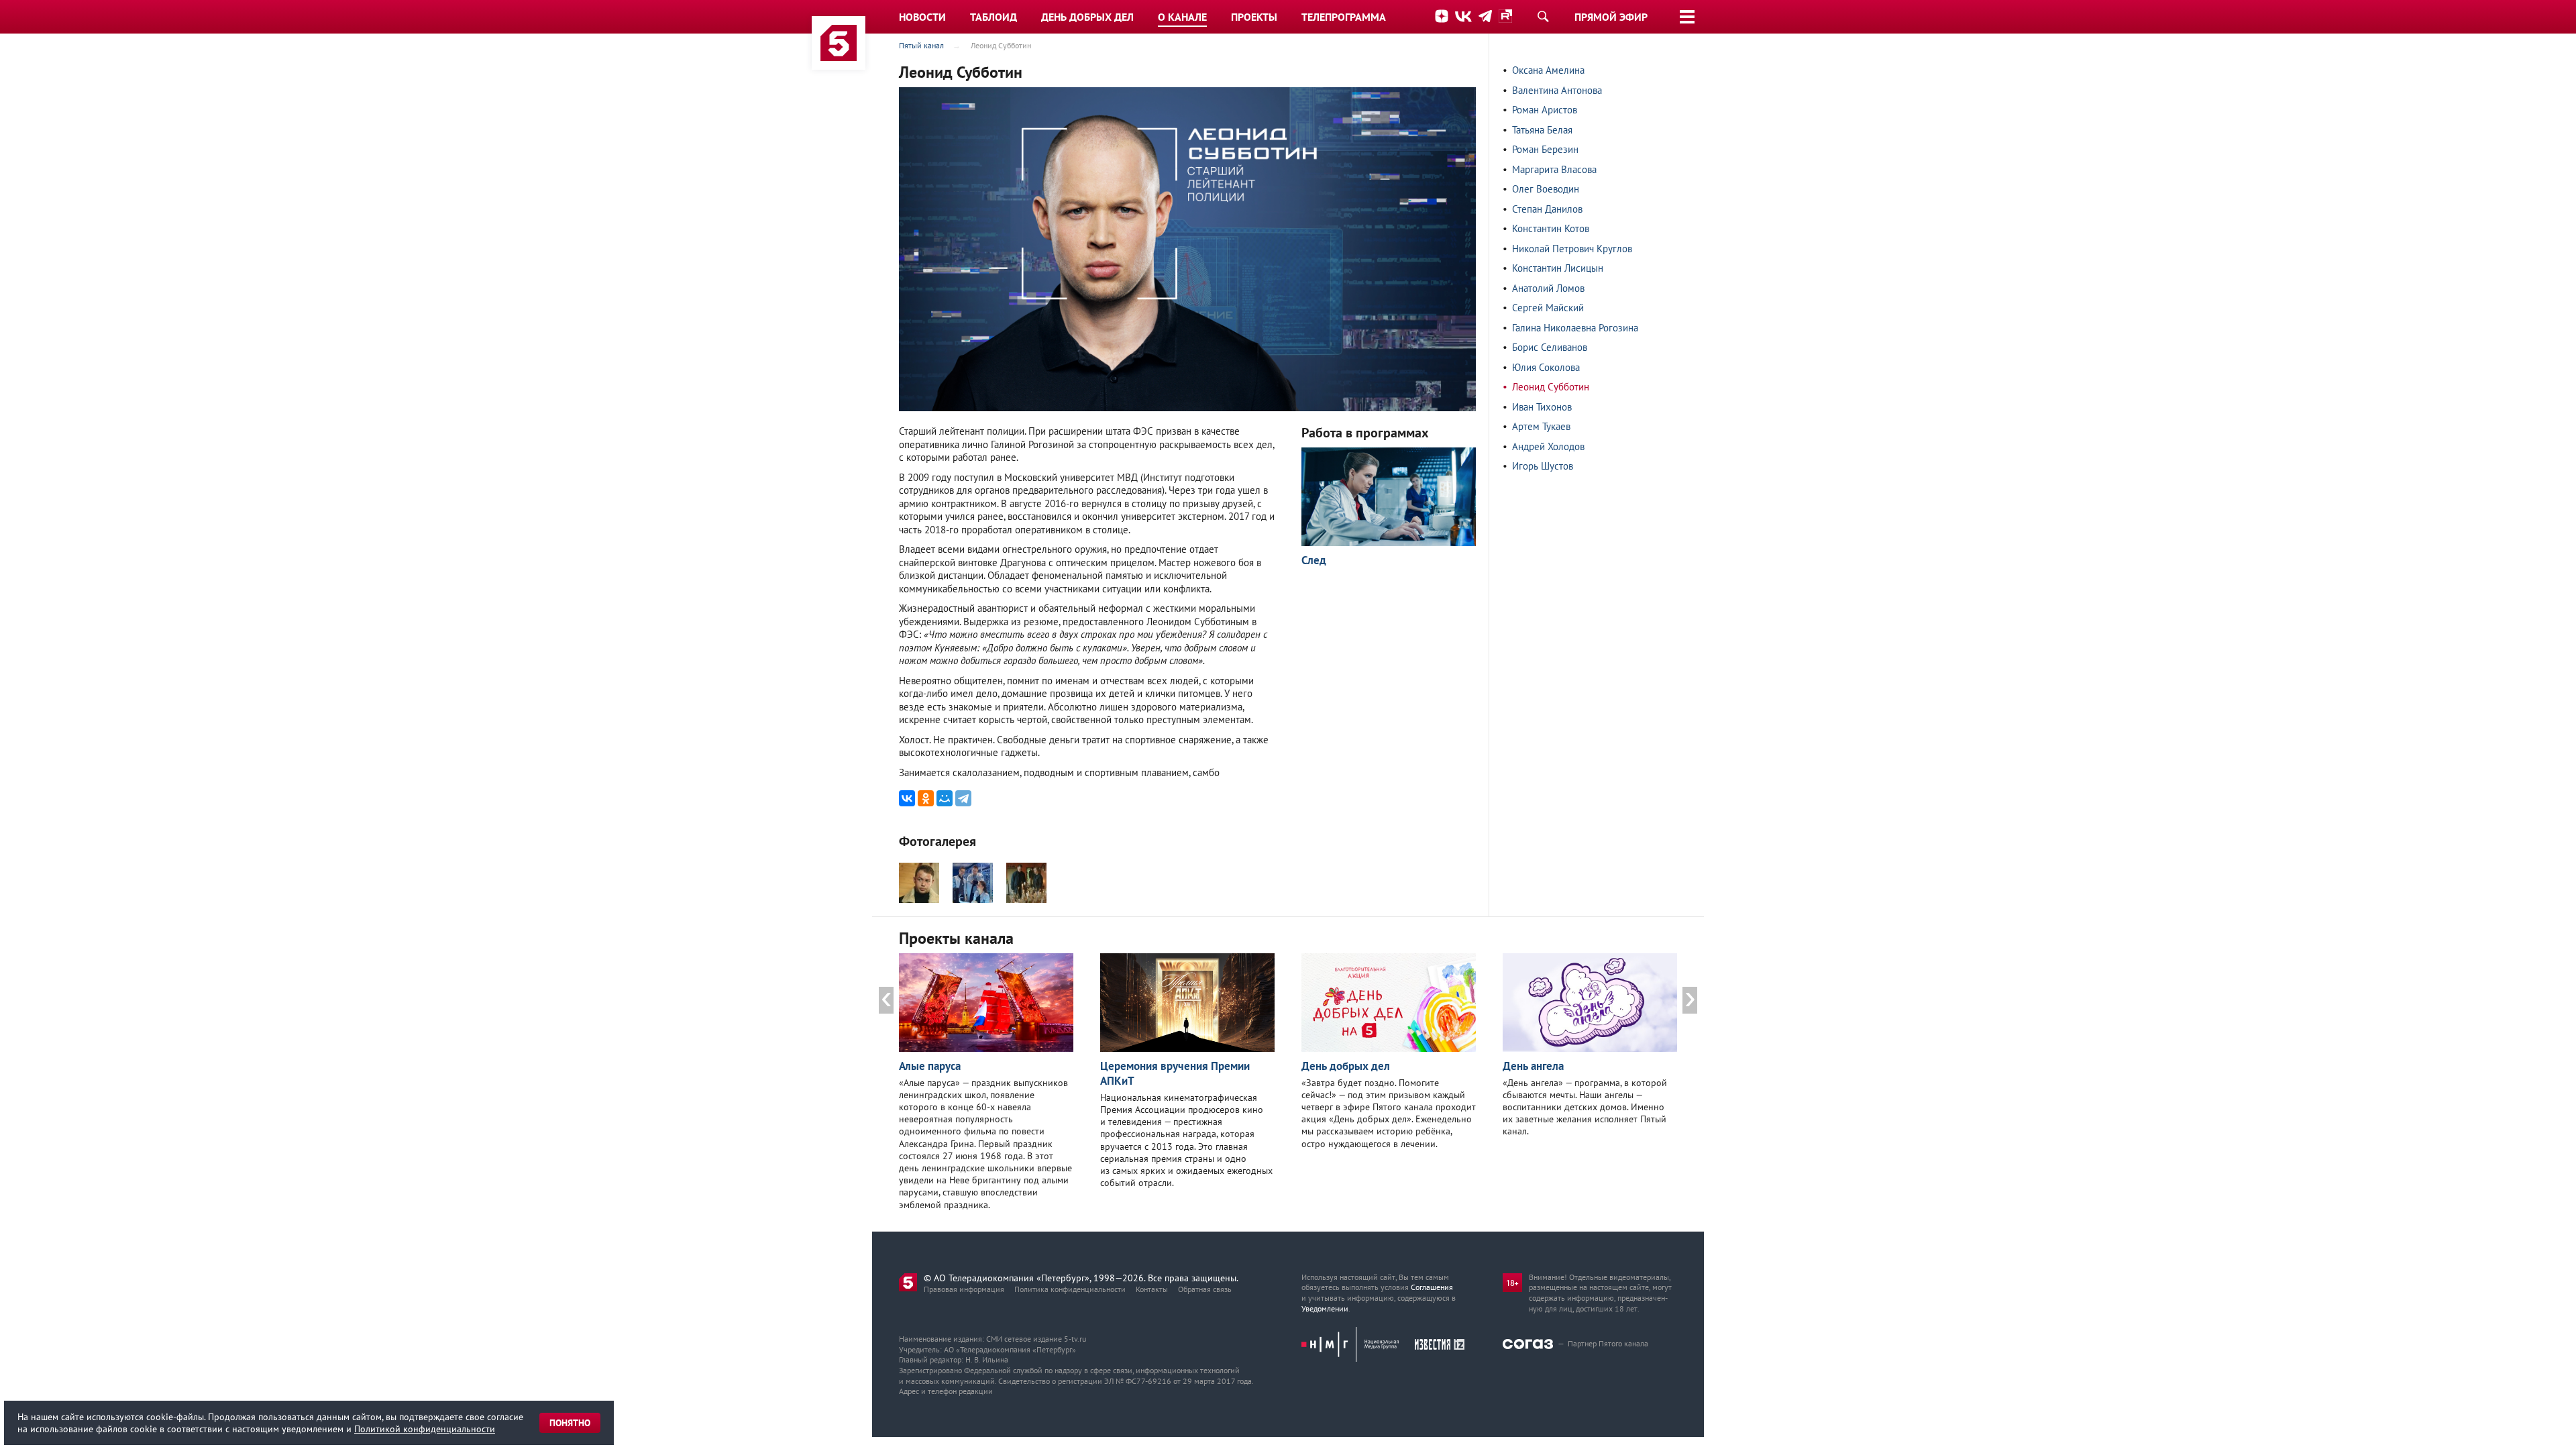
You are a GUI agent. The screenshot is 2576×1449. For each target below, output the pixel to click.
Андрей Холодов (1548, 446)
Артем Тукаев (1541, 426)
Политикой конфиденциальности (425, 1429)
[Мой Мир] (945, 798)
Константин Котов (1551, 228)
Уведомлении (1325, 1308)
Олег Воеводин (1546, 189)
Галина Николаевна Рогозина (1575, 328)
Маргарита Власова (1554, 169)
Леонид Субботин (1551, 387)
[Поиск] (1543, 16)
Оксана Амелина (1548, 70)
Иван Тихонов (1542, 407)
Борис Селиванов (1550, 347)
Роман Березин (1545, 149)
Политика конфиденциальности (1070, 1289)
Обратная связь (1205, 1289)
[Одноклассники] (926, 798)
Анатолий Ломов (1548, 288)
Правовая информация (964, 1289)
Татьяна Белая (1542, 130)
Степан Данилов (1547, 209)
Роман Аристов (1545, 110)
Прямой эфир (1611, 17)
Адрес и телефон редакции (946, 1391)
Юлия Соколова (1546, 367)
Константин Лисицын (1558, 268)
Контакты (1152, 1289)
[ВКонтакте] (907, 798)
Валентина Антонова (1557, 90)
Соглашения (1432, 1287)
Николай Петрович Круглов (1572, 249)
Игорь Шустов (1543, 466)
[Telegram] (963, 798)
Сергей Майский (1548, 308)
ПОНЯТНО (570, 1423)
